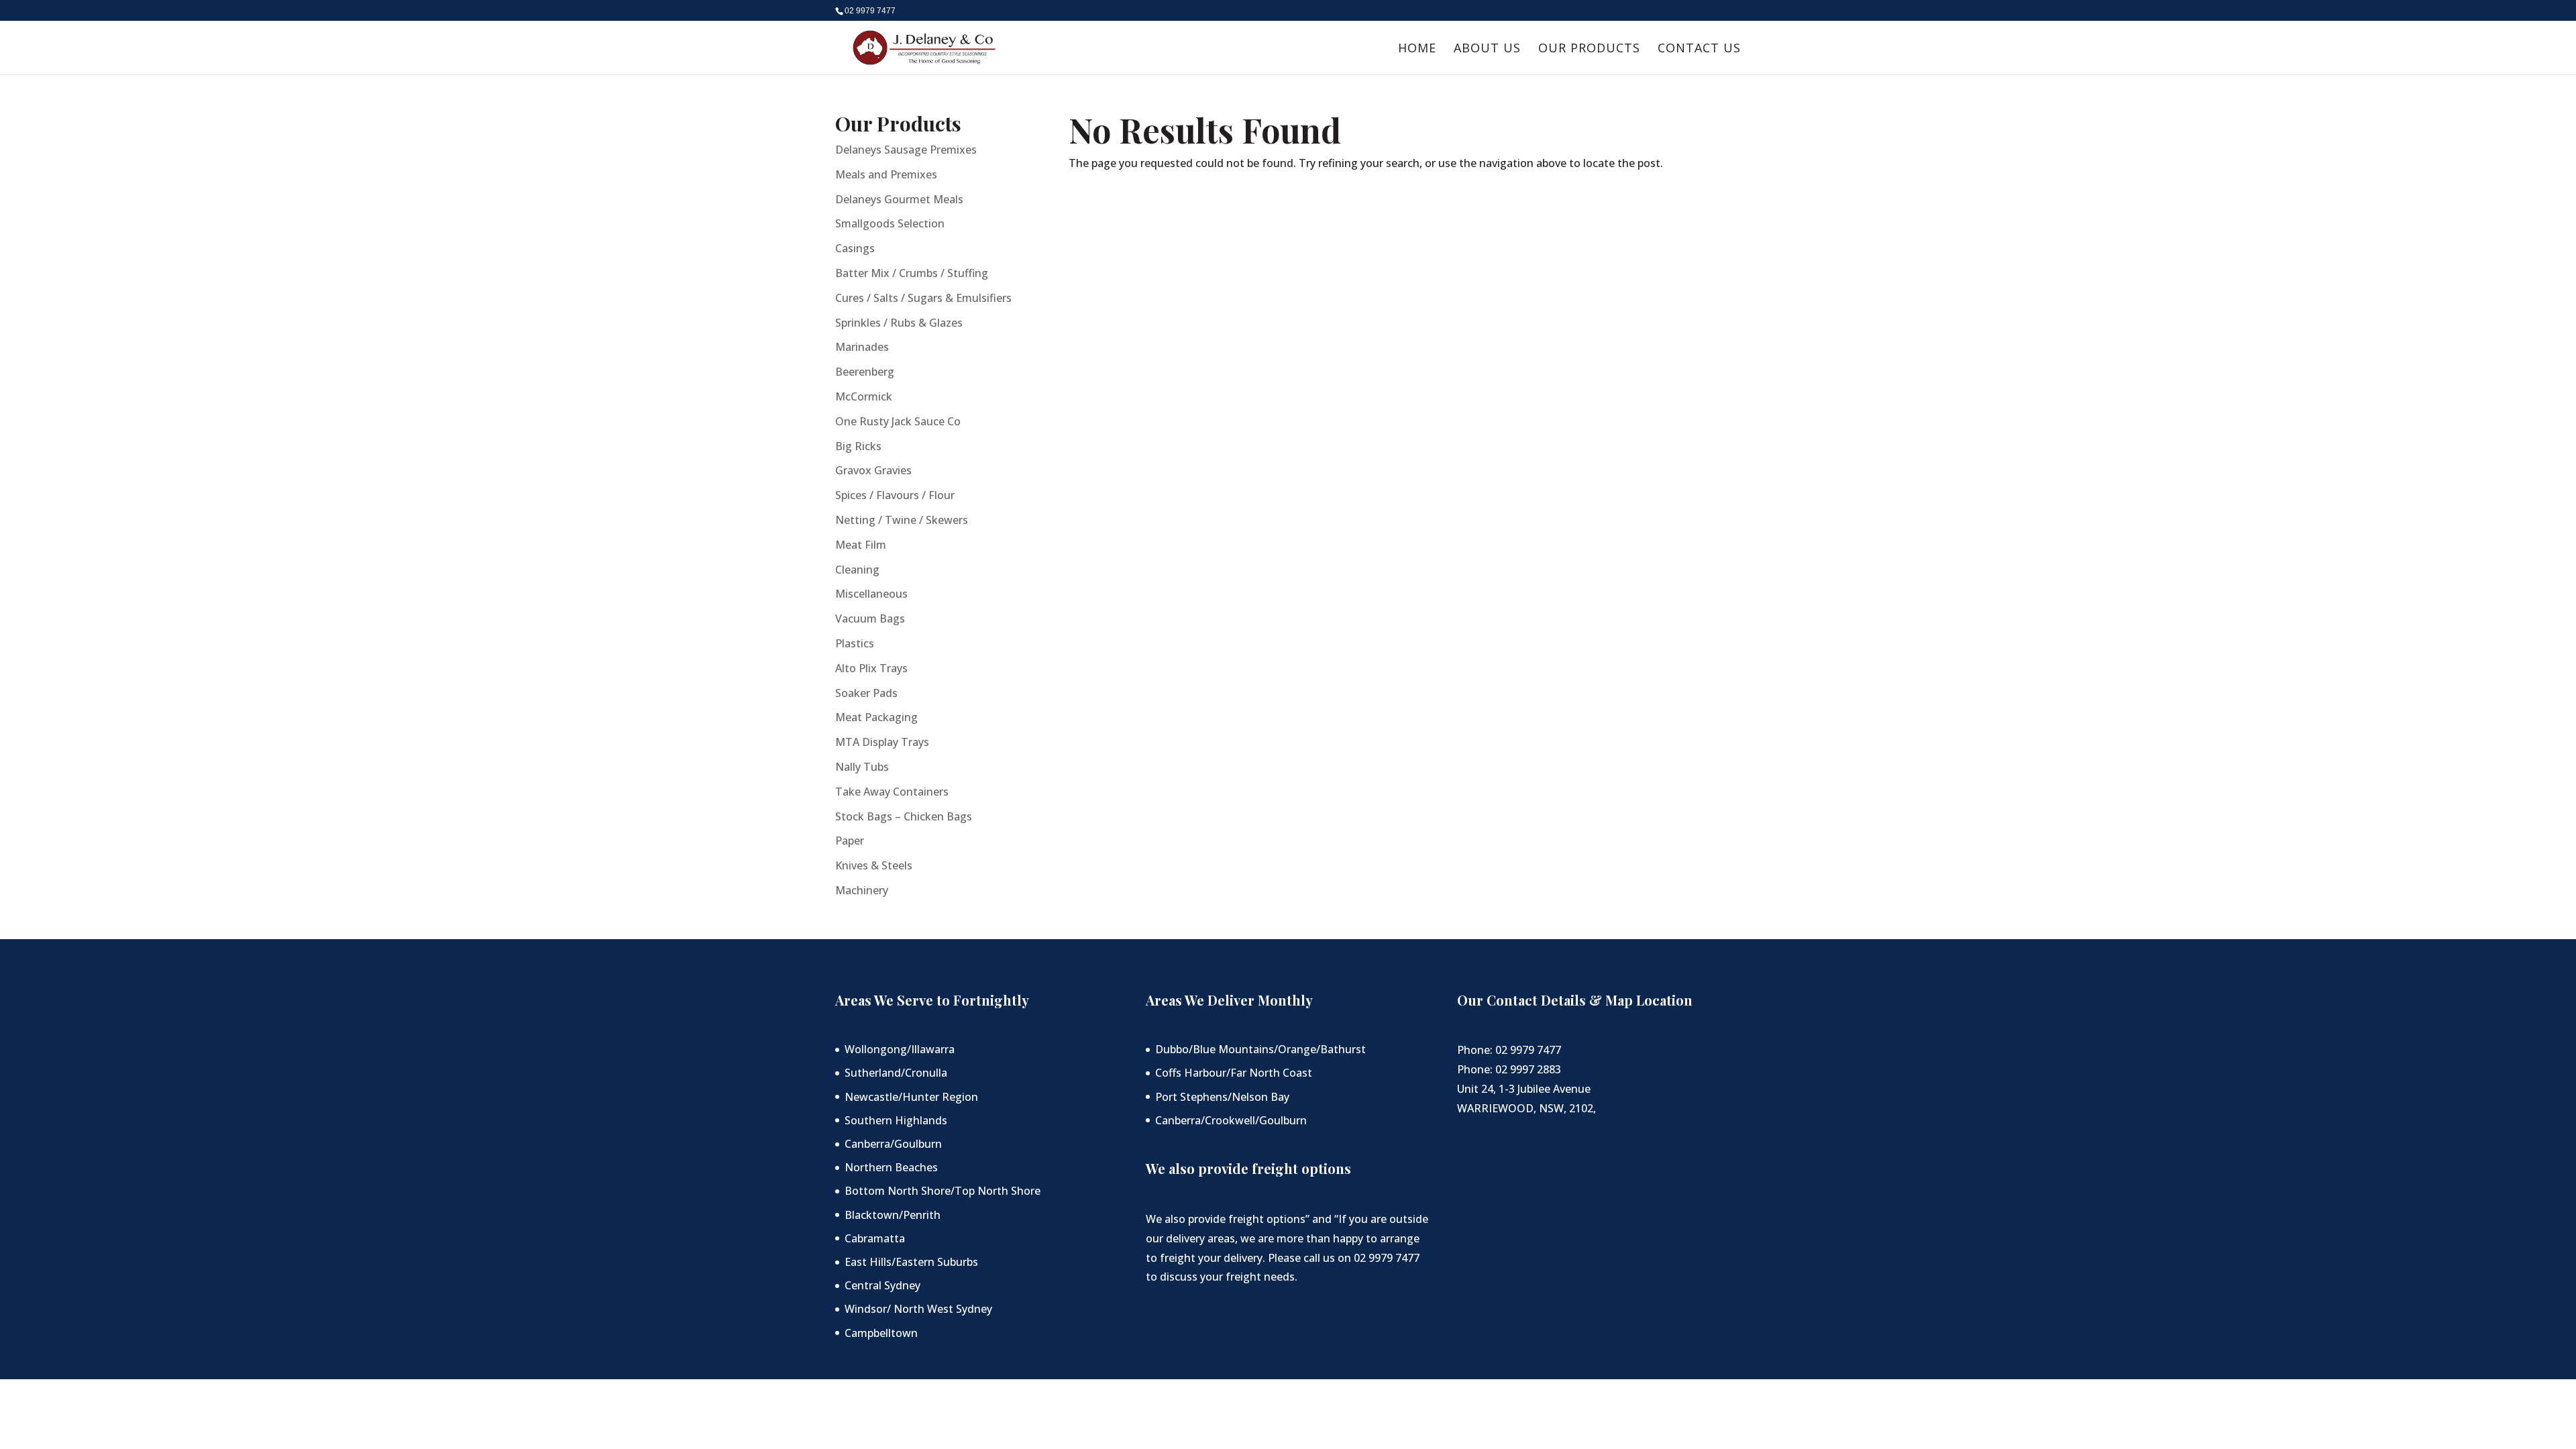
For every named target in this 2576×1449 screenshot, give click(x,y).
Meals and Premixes (886, 174)
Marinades (862, 347)
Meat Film (861, 545)
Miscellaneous (871, 594)
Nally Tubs (862, 767)
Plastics (855, 643)
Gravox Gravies (873, 470)
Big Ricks (858, 446)
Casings (855, 248)
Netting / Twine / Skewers (902, 520)
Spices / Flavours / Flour (895, 495)
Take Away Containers (892, 792)
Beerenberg (865, 372)
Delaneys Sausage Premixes (906, 150)
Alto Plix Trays (871, 668)
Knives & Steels (874, 865)
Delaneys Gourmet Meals (899, 199)
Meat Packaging (876, 717)
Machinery (862, 890)
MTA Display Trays (882, 742)
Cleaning (857, 570)
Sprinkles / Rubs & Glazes (899, 323)
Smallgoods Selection (890, 223)
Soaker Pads (866, 693)
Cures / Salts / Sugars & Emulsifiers (923, 298)
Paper (850, 841)
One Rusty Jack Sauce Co (898, 421)
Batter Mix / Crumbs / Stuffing (912, 273)
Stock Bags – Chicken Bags (904, 816)
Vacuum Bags (870, 619)
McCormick (864, 396)
